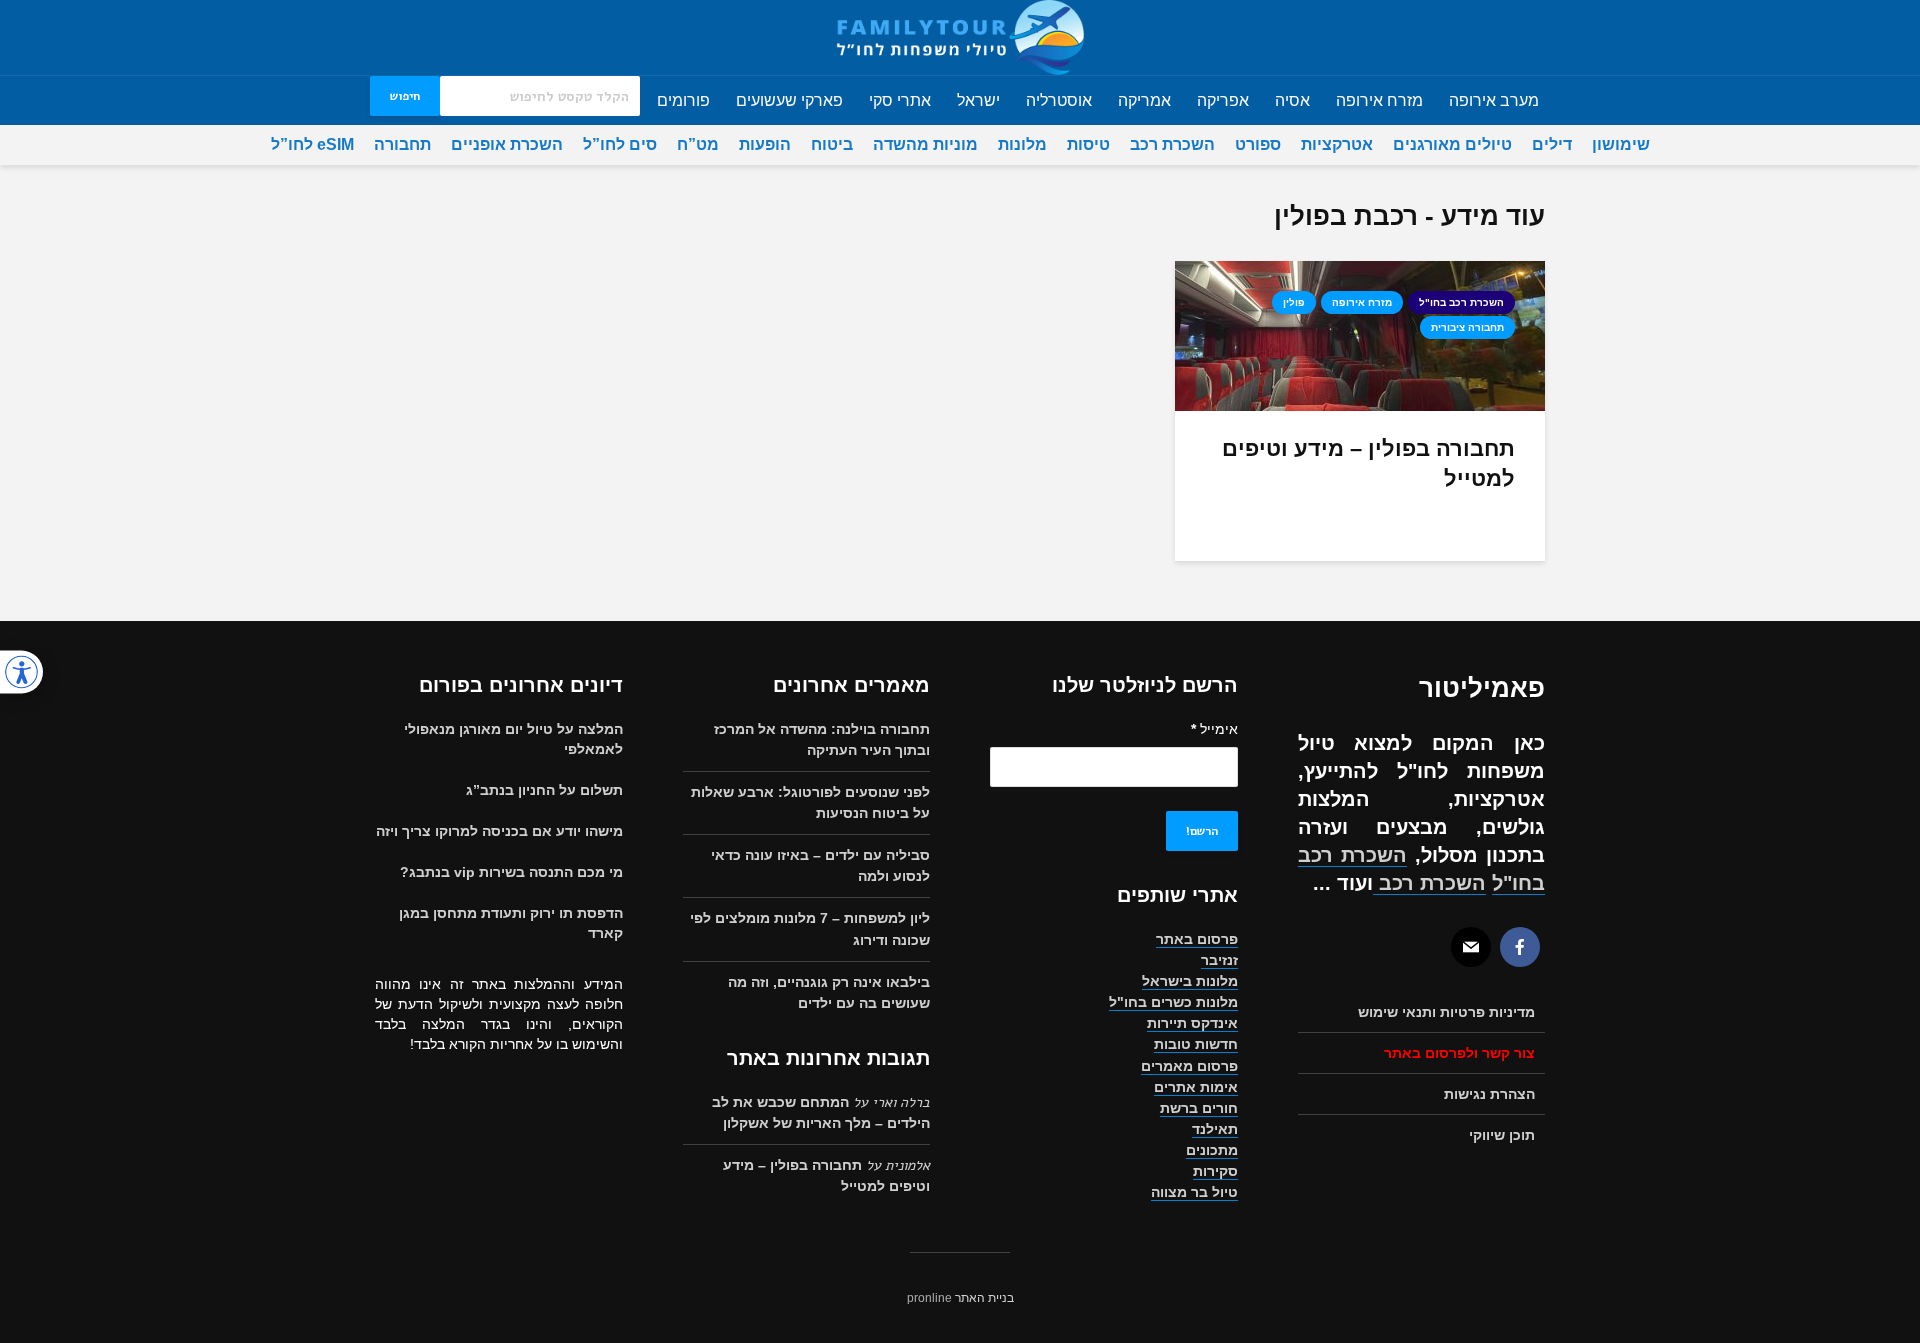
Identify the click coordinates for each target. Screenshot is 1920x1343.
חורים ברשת (1199, 1108)
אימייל (1214, 729)
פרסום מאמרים (1189, 1066)
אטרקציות (1337, 144)
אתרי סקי (900, 100)
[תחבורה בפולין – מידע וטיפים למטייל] (1360, 335)
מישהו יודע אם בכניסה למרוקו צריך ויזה (499, 831)
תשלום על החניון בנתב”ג (544, 790)
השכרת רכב (1172, 144)
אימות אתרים (1196, 1087)
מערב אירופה (1494, 100)
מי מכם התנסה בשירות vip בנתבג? (511, 872)
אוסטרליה (1059, 100)
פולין (1294, 302)
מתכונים (1212, 1150)
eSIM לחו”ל (312, 144)
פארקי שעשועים (789, 100)
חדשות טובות (1196, 1044)
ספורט (1258, 144)
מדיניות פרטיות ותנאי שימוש (1446, 1012)
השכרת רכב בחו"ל (1461, 302)
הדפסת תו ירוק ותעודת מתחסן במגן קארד (511, 923)
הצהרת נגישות (1489, 1094)
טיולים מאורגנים (1452, 144)
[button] (21, 671)
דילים (1552, 144)
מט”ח (698, 144)
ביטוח (832, 144)
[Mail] (1471, 947)
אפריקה (1223, 100)
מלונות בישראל (1190, 981)
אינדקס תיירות (1192, 1023)
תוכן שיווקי (1502, 1135)
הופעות (765, 144)
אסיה (1292, 100)
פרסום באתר (1197, 939)
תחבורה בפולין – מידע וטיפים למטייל (1368, 463)
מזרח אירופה (1379, 100)
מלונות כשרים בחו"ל (1173, 1002)
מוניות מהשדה (925, 144)
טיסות (1088, 144)
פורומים (683, 100)
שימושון (1621, 144)
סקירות (1215, 1171)
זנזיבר (1219, 960)
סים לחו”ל (620, 144)
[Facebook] (1520, 947)
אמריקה (1144, 100)
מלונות (1022, 144)
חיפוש (405, 96)
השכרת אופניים (507, 144)
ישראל (978, 100)
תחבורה (402, 144)
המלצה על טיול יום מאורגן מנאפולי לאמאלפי (513, 739)
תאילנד (1215, 1129)
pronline (929, 1298)
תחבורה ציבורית (1467, 327)
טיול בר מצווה (1194, 1192)
